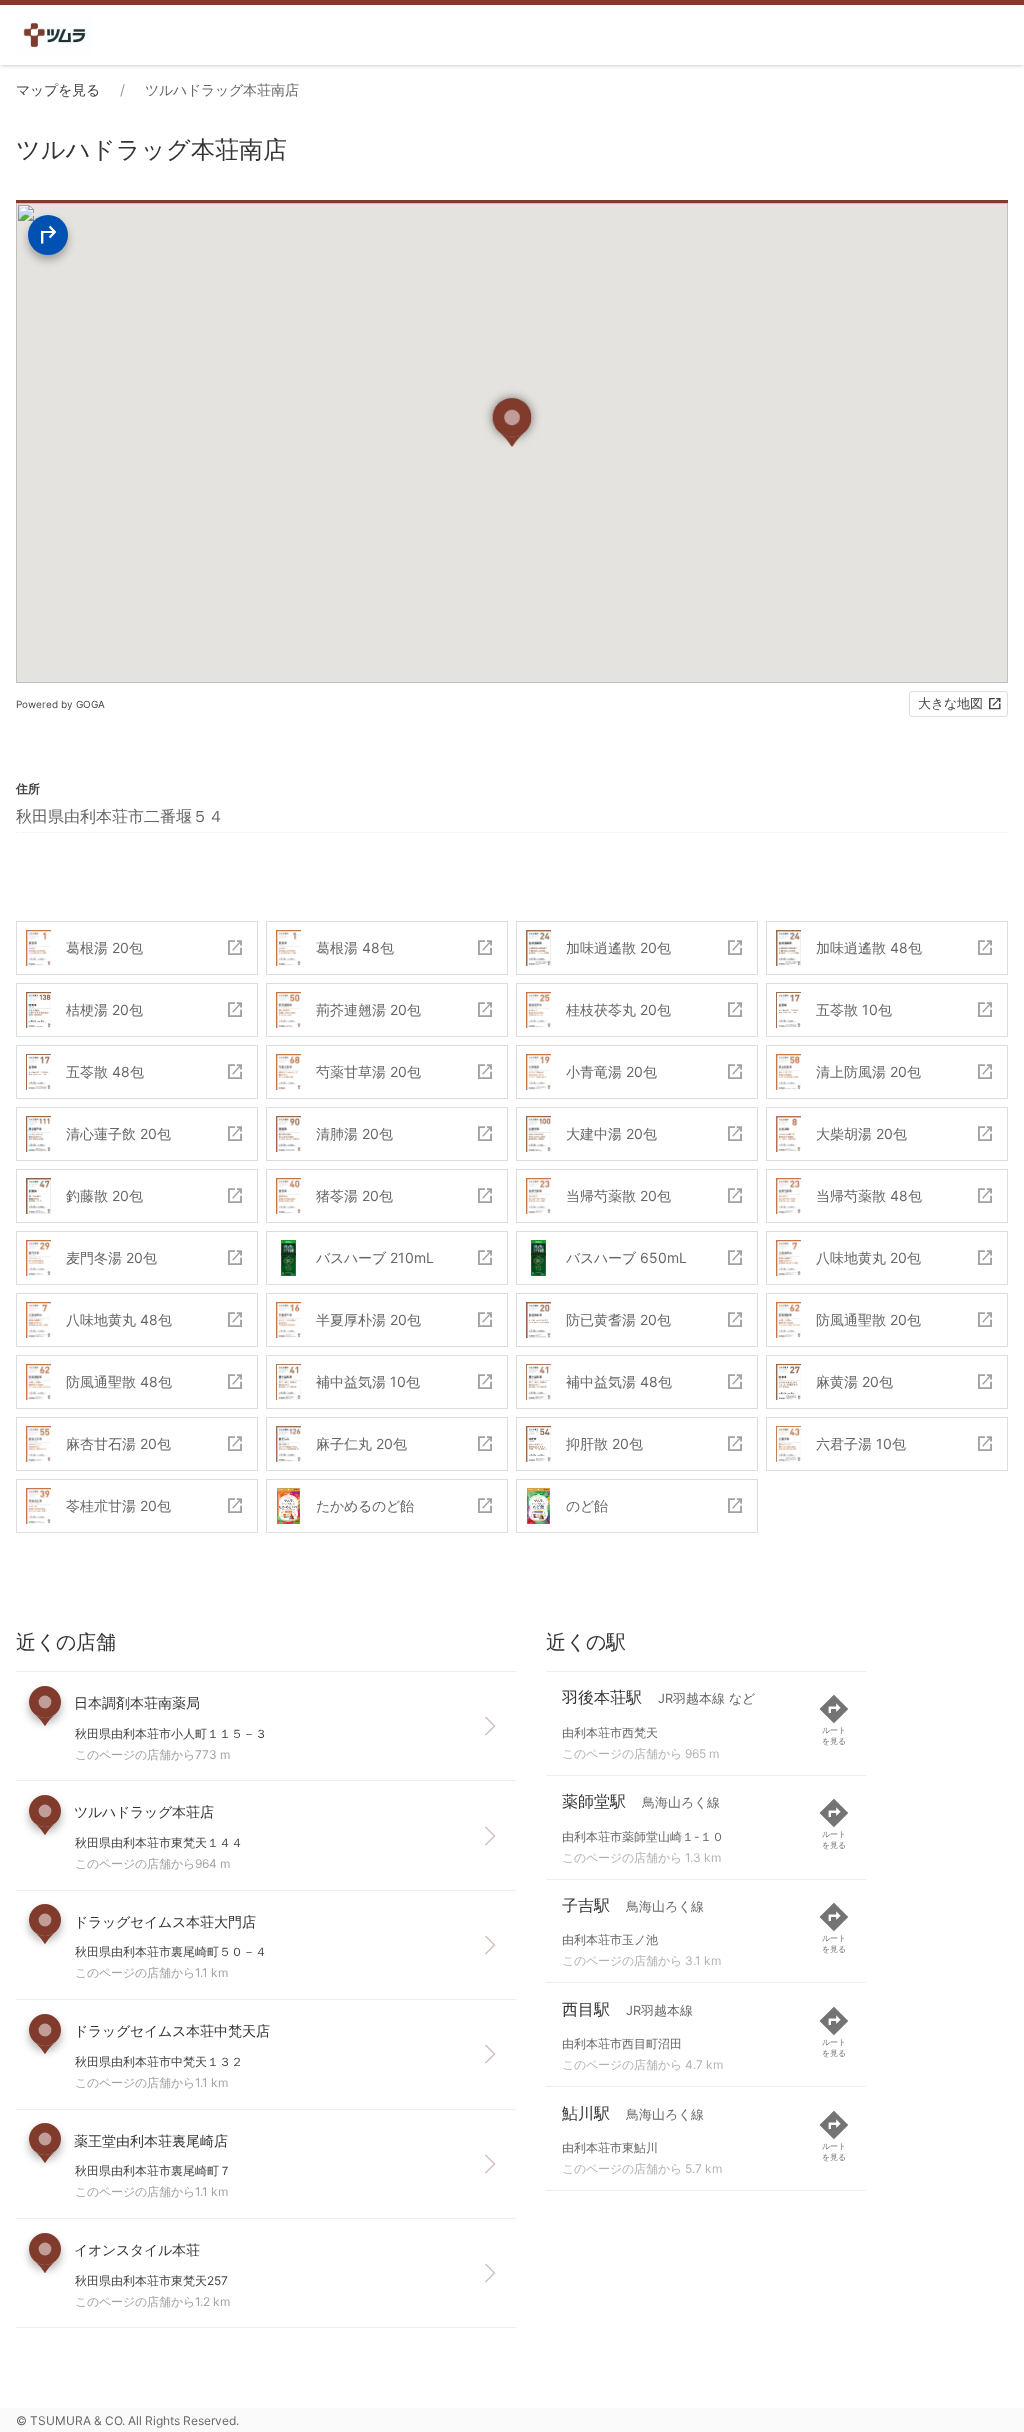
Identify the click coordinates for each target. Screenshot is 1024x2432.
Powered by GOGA (60, 704)
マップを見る (58, 89)
